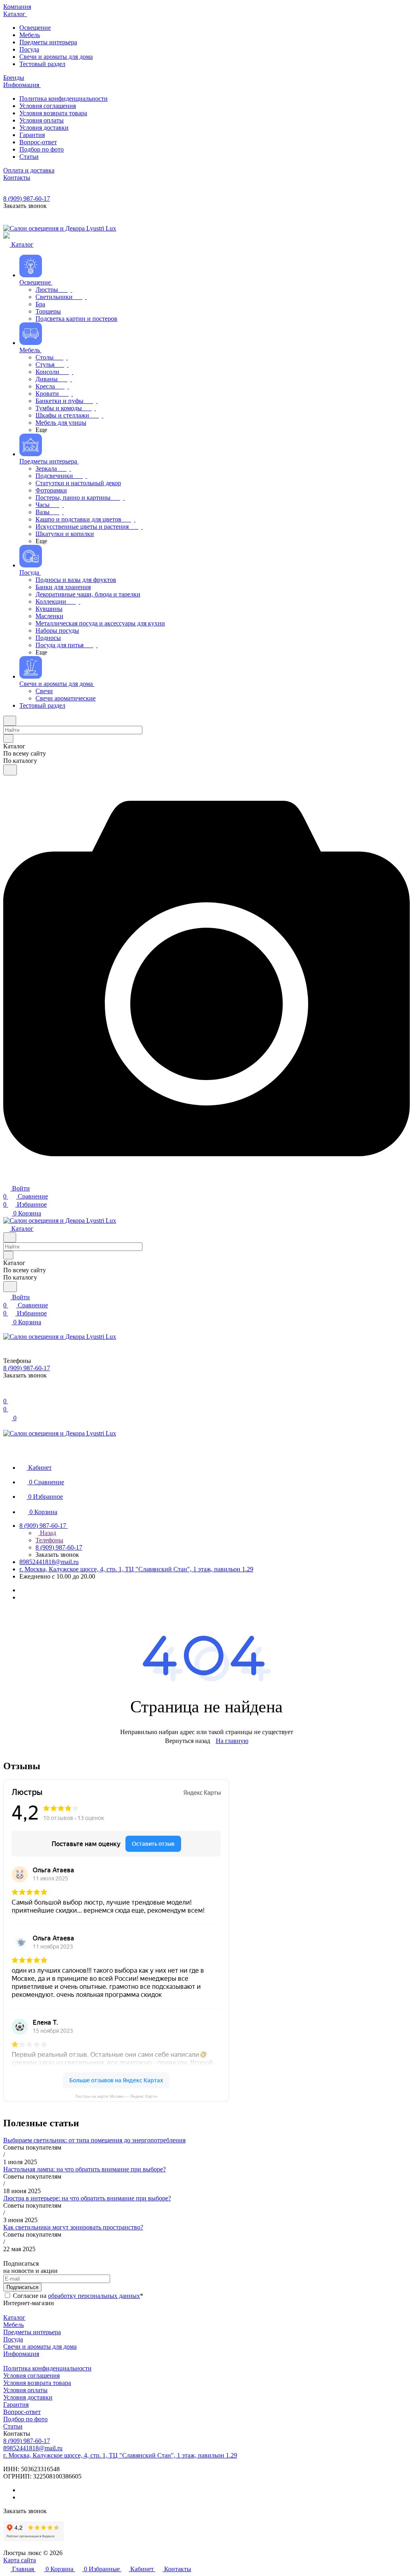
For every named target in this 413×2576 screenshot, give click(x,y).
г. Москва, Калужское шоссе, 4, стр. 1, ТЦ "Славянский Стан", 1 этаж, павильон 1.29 (136, 1569)
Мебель (14, 2325)
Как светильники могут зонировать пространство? (73, 2227)
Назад (47, 1533)
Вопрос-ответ (22, 2412)
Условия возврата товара (37, 2383)
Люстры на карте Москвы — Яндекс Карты (116, 2096)
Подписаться (22, 2287)
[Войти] (7, 1393)
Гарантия (16, 2405)
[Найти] (10, 770)
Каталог (14, 2317)
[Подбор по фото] (206, 1179)
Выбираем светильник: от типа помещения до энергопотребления (94, 2140)
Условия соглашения (31, 2376)
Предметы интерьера (32, 2332)
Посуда (13, 2339)
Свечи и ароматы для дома (40, 2346)
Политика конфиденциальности (47, 2368)
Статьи (13, 2426)
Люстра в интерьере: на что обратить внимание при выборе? (87, 2198)
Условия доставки (28, 2397)
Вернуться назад (188, 1741)
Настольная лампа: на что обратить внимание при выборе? (84, 2169)
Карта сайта (20, 2560)
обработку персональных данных (94, 2296)
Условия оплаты (25, 2390)
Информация (21, 2354)
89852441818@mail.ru (49, 1562)
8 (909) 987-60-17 (27, 198)
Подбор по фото (25, 2419)
